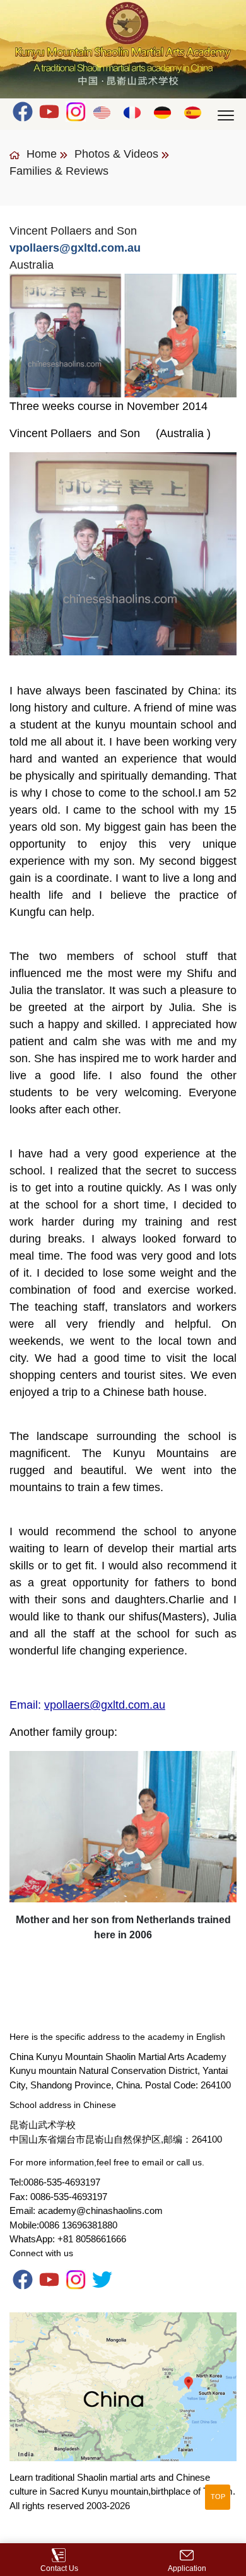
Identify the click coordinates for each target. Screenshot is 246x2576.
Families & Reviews (59, 171)
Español (193, 112)
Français (133, 112)
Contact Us (59, 2568)
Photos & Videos (116, 154)
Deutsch (163, 112)
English (102, 112)
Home (40, 154)
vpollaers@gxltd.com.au (105, 1705)
